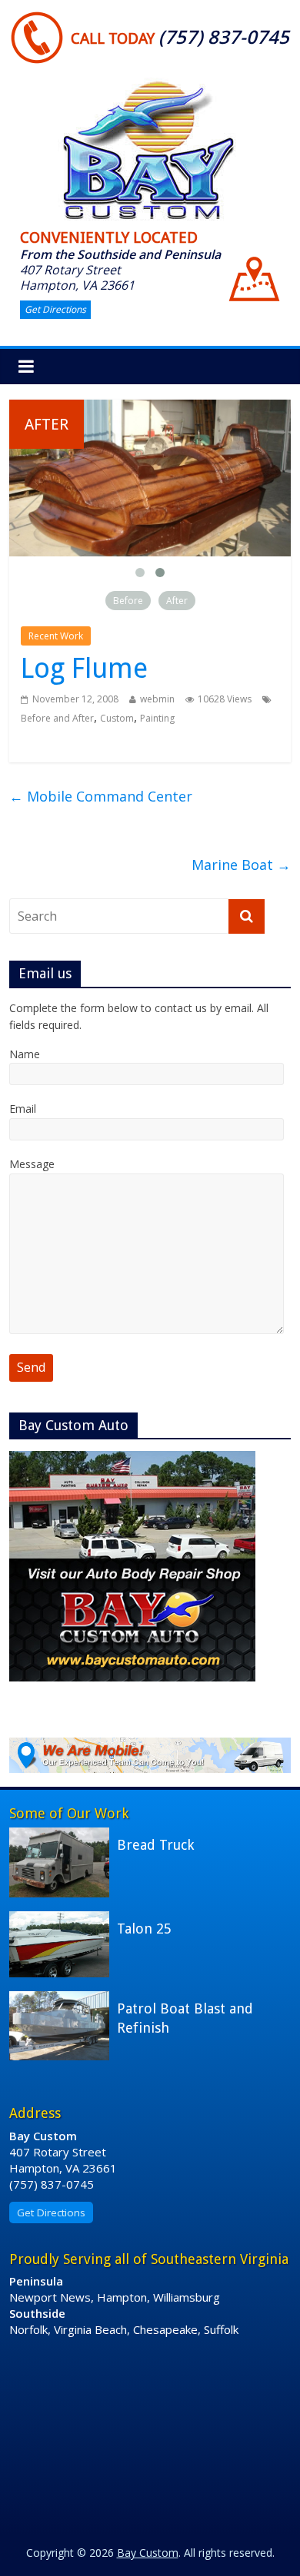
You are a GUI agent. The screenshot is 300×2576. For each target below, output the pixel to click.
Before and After (57, 718)
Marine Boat (241, 865)
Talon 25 (144, 1929)
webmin (157, 699)
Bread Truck (155, 1845)
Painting (157, 718)
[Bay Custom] (150, 81)
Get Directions (55, 309)
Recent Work (56, 636)
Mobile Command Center (101, 796)
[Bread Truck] (63, 1835)
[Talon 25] (63, 1919)
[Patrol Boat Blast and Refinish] (63, 1999)
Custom (117, 718)
